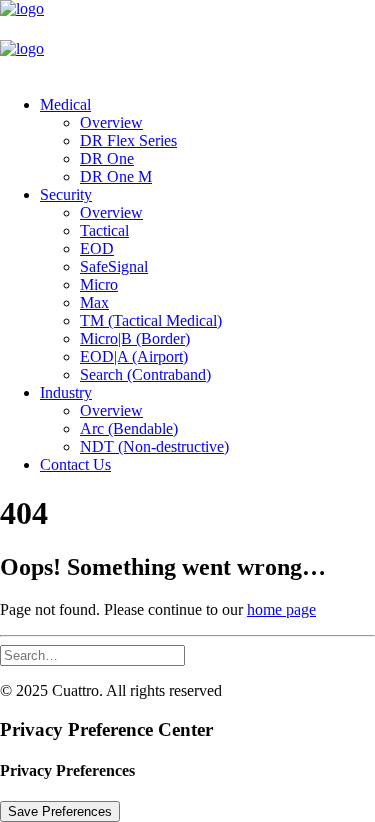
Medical (65, 104)
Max (94, 302)
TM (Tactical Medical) (151, 320)
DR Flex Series (128, 140)
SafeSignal (114, 266)
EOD (97, 248)
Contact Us (75, 464)
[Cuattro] (187, 40)
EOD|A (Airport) (134, 356)
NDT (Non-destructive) (154, 446)
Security (66, 194)
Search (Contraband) (145, 374)
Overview (111, 122)
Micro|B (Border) (135, 338)
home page (281, 609)
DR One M (116, 176)
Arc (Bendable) (129, 428)
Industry (66, 392)
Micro (99, 284)
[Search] (92, 654)
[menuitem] (207, 141)
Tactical (104, 230)
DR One (107, 158)
